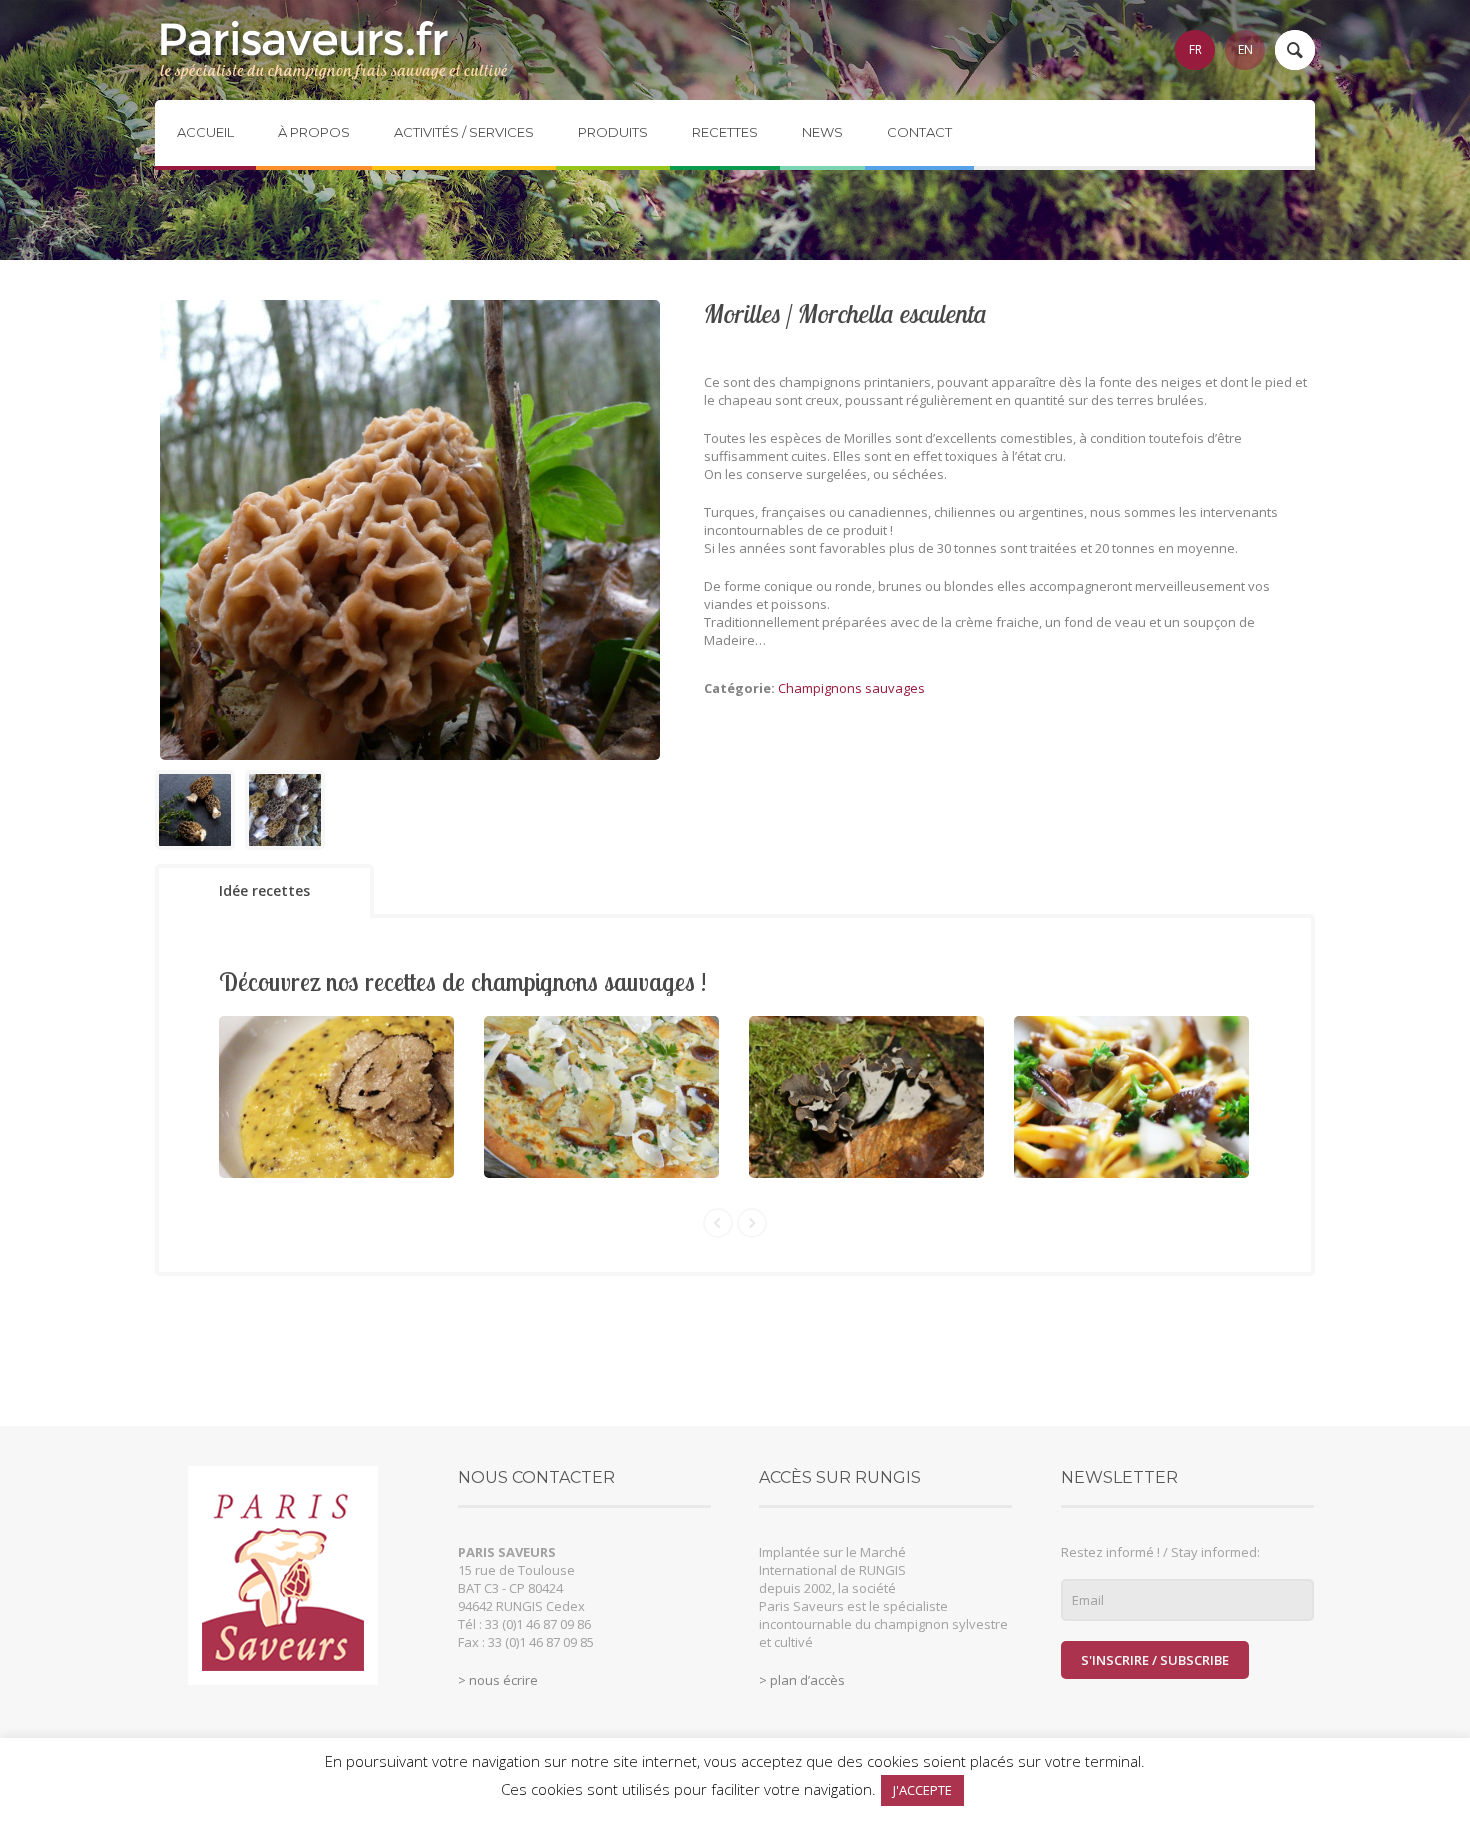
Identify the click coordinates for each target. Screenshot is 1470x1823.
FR (1195, 49)
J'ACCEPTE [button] (922, 1790)
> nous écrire (498, 1680)
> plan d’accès (802, 1680)
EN (1245, 49)
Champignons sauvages (851, 688)
